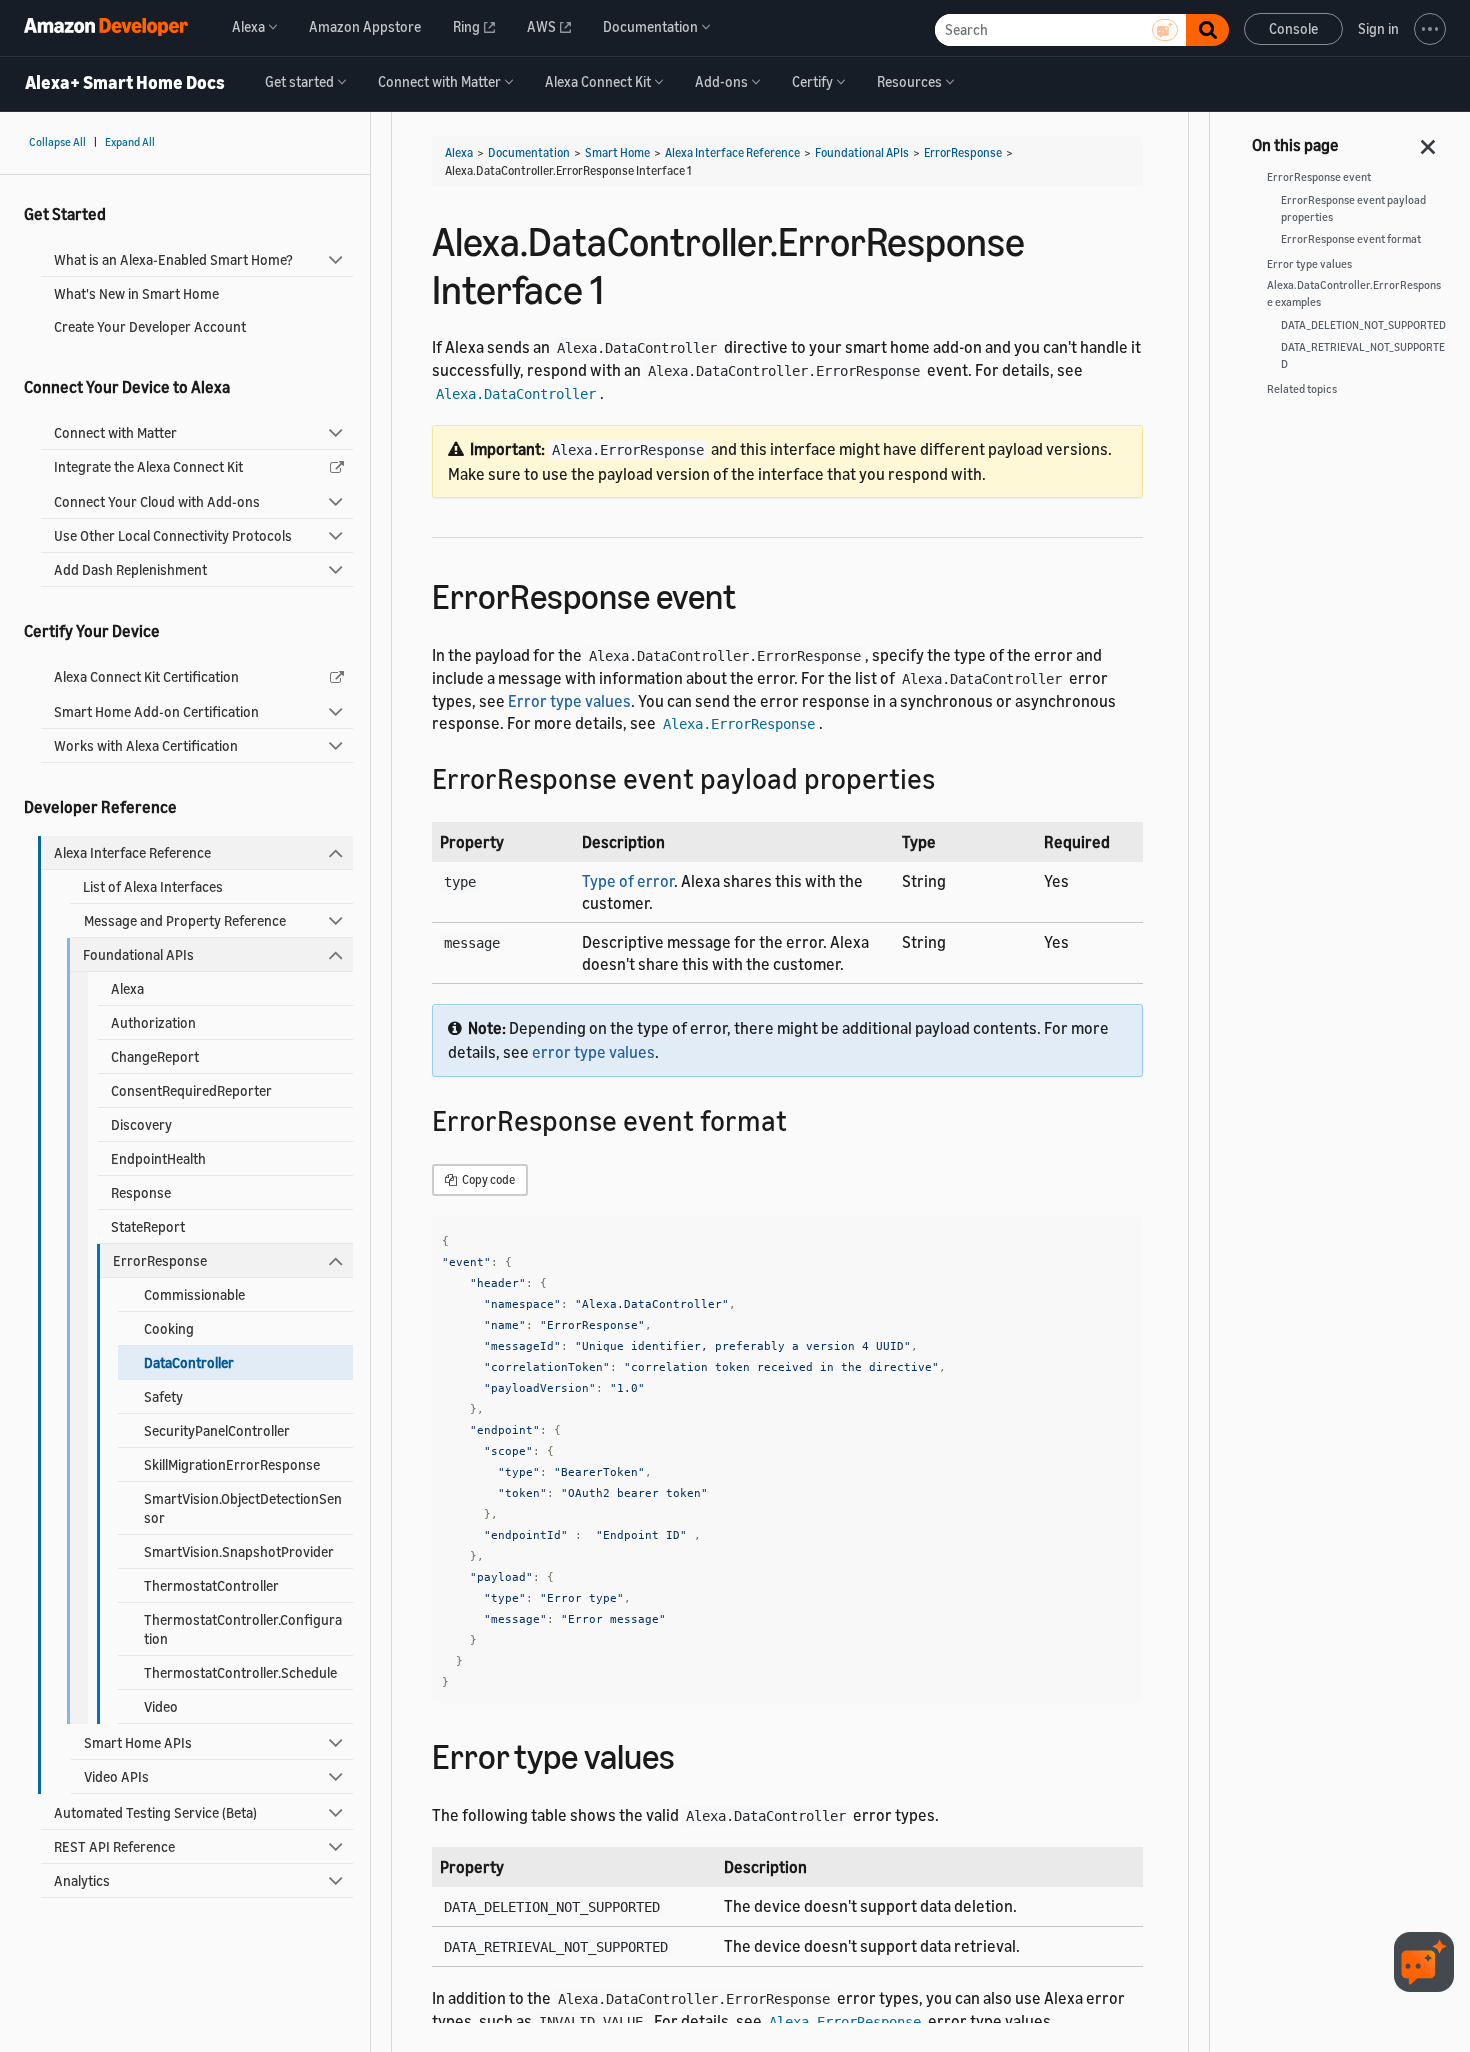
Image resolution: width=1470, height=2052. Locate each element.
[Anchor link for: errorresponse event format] (801, 1119)
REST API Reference (114, 1846)
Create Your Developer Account (150, 326)
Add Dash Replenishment (130, 569)
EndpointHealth (158, 1158)
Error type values (569, 701)
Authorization (153, 1022)
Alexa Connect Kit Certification (146, 676)
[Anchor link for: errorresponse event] (753, 593)
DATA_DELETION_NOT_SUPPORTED (1363, 325)
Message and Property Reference (185, 920)
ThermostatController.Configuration (243, 1629)
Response (141, 1192)
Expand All (130, 142)
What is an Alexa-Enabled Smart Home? (173, 259)
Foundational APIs (138, 954)
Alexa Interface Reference (132, 852)
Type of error (628, 881)
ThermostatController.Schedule (240, 1672)
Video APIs (116, 1776)
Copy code (487, 1179)
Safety (163, 1396)
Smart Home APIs (138, 1742)
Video (161, 1706)
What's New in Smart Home (136, 293)
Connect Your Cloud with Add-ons (157, 501)
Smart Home (617, 152)
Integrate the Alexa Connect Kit (148, 466)
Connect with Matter (115, 432)
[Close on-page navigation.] (1429, 141)
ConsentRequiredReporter (191, 1090)
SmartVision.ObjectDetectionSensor (243, 1508)
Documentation (529, 152)
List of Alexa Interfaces (153, 886)
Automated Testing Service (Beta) (155, 1812)
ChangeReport (155, 1056)
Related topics (1302, 389)
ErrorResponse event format (1351, 239)
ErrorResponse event (1319, 177)
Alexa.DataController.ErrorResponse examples (1354, 293)
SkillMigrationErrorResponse (232, 1464)
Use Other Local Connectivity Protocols (173, 535)
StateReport (148, 1226)
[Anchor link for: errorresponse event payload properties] (949, 777)
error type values (593, 1052)
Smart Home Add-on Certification (156, 711)
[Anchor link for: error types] (692, 1753)
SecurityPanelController (217, 1430)
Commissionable (194, 1294)
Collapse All (57, 142)
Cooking (169, 1328)
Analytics (82, 1880)
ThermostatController (211, 1585)
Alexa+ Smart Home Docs (125, 83)
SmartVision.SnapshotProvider (239, 1551)
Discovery (141, 1124)
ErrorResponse (160, 1260)
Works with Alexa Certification (146, 745)
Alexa (127, 988)
